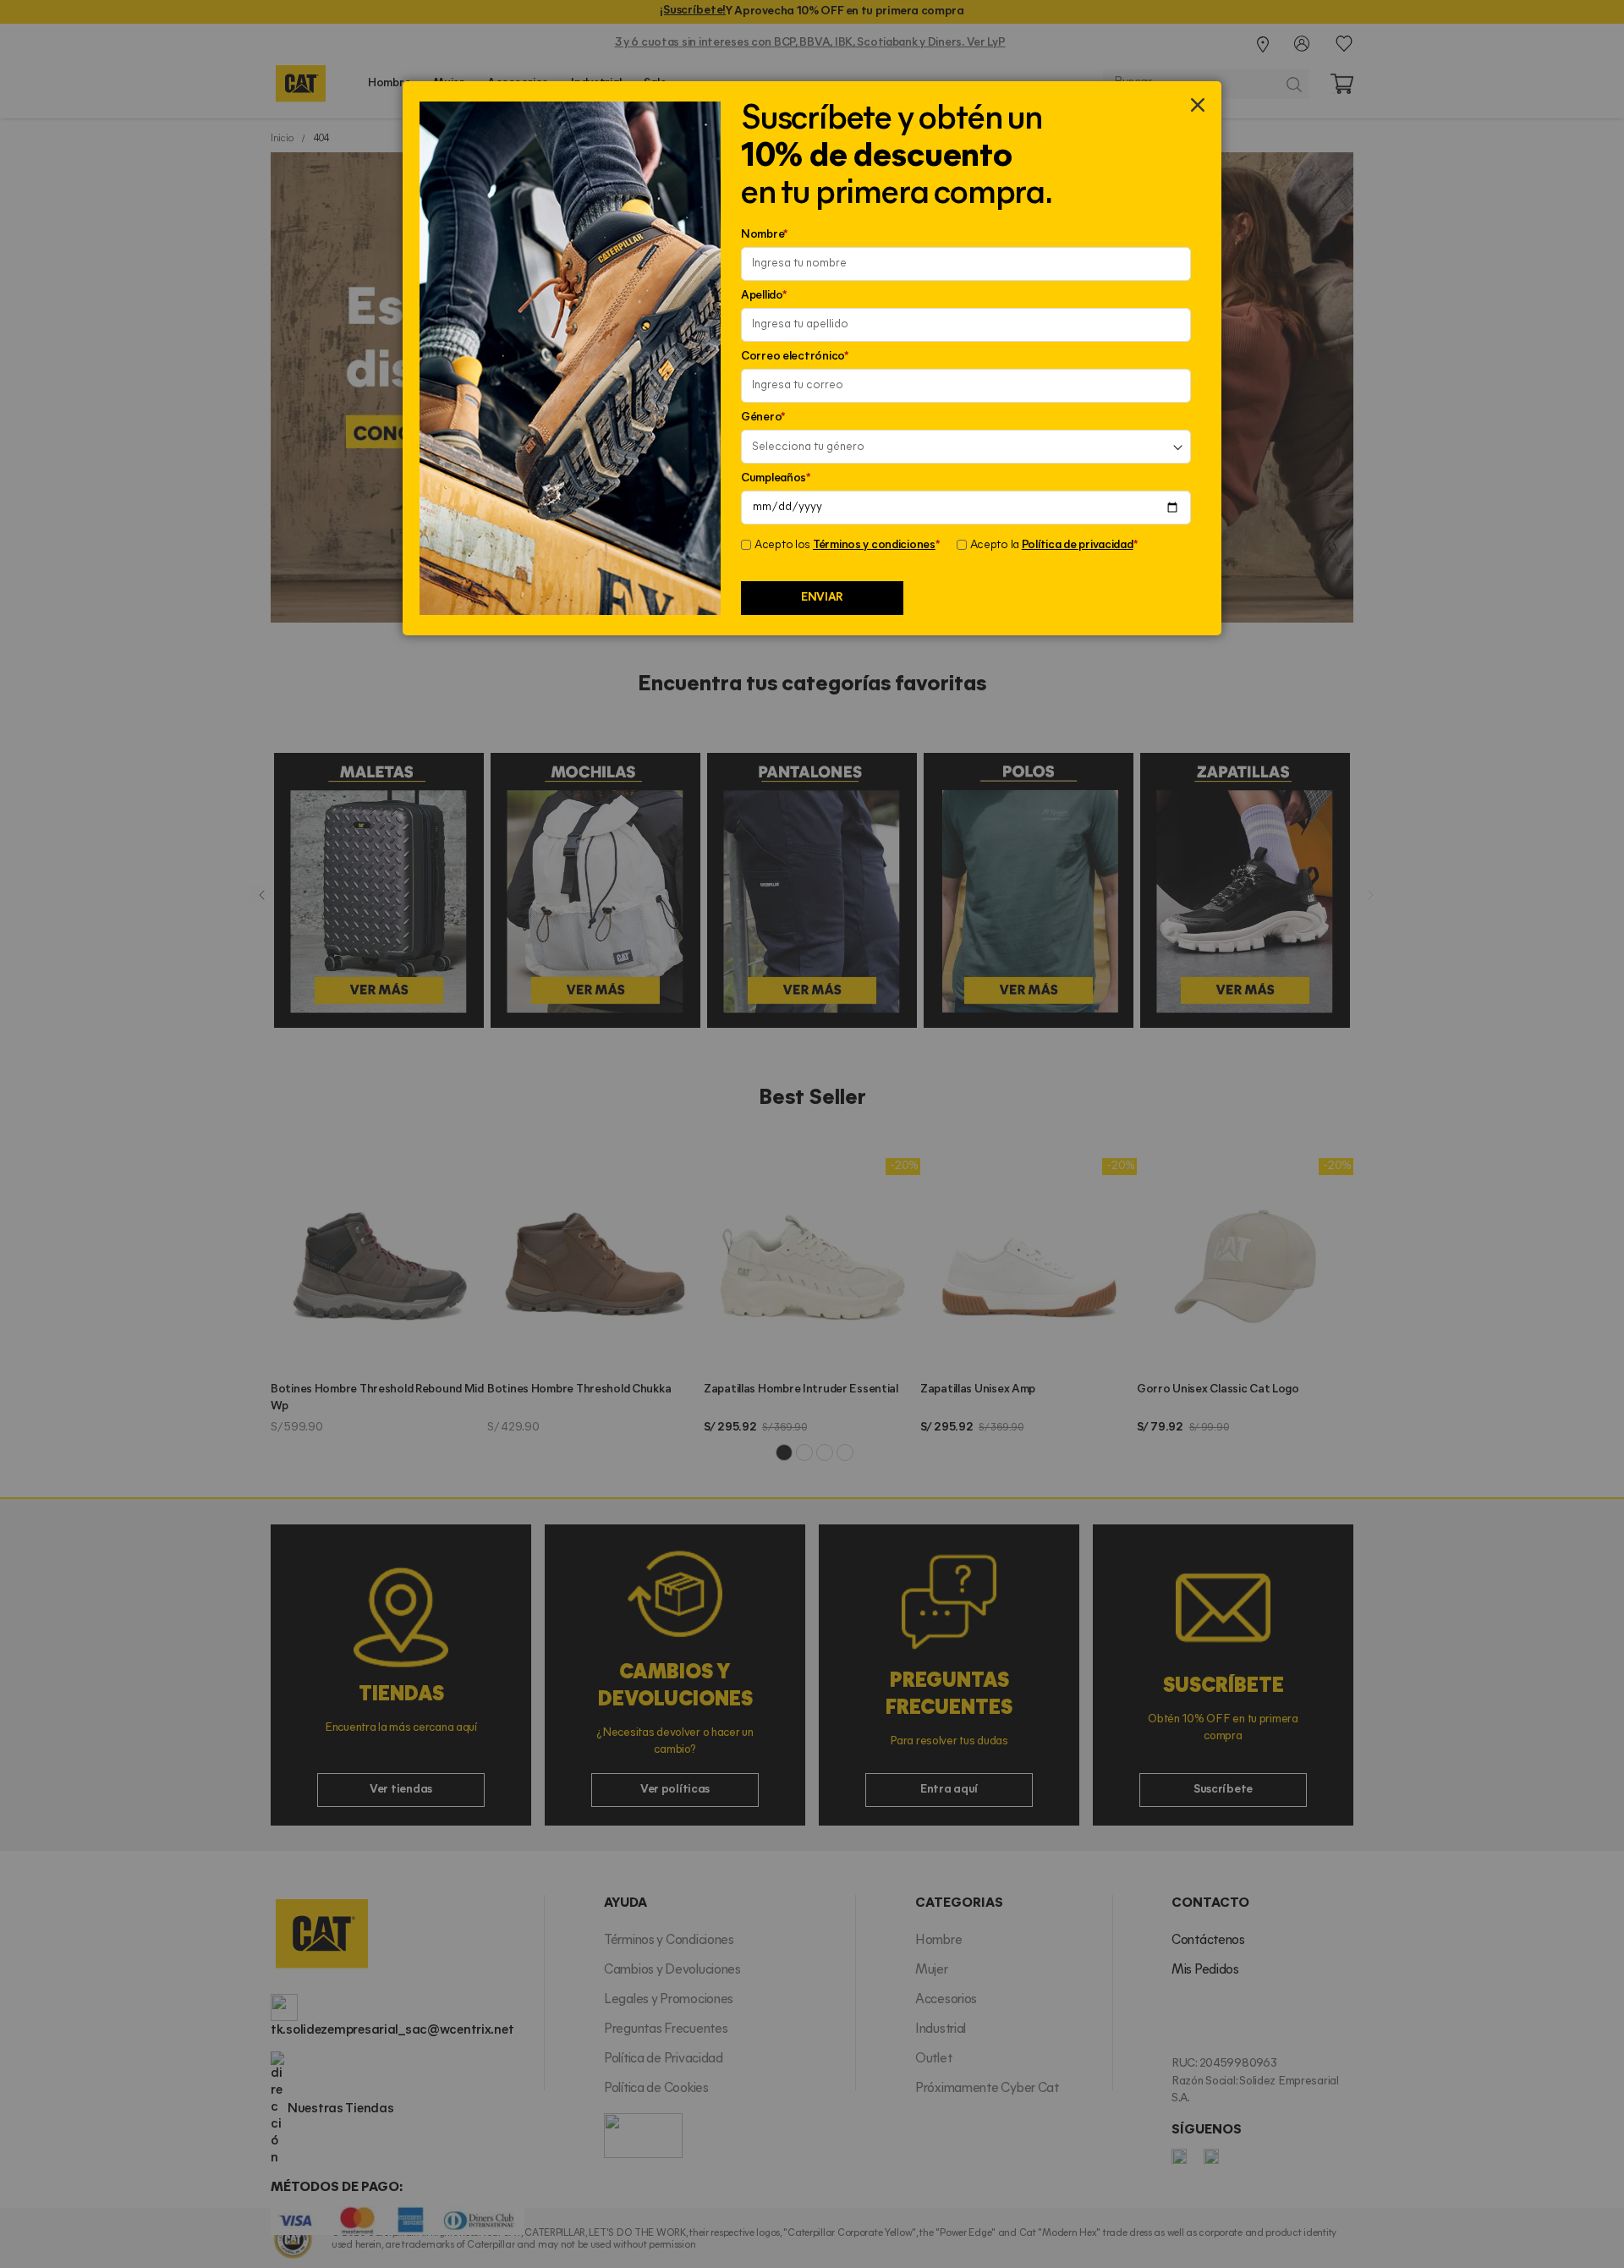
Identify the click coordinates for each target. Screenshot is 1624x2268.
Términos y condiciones (874, 545)
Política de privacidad (1078, 545)
